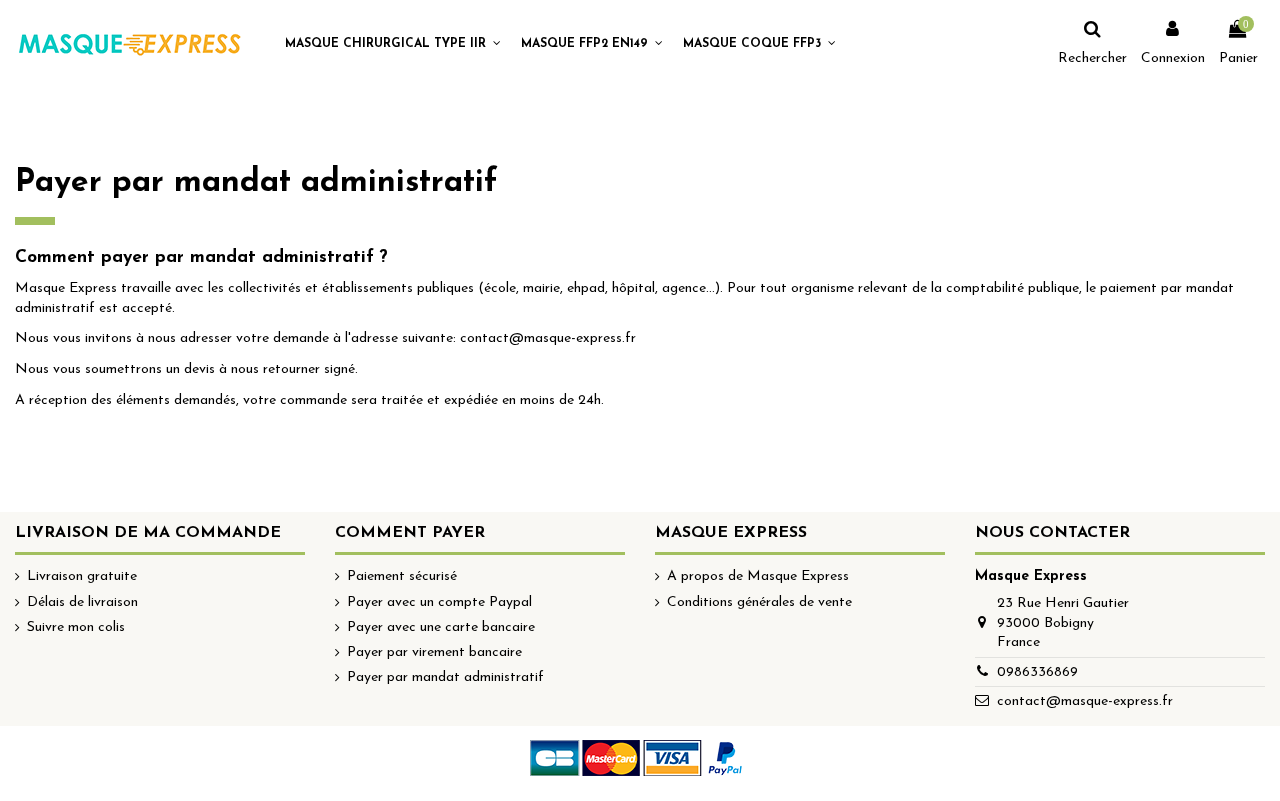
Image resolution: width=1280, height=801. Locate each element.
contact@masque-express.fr (1085, 701)
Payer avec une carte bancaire (441, 627)
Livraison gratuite (82, 576)
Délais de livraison (82, 602)
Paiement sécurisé (402, 576)
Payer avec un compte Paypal (439, 602)
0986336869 (1037, 672)
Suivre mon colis (76, 627)
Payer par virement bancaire (434, 652)
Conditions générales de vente (759, 602)
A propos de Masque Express (758, 576)
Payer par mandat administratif (445, 677)
